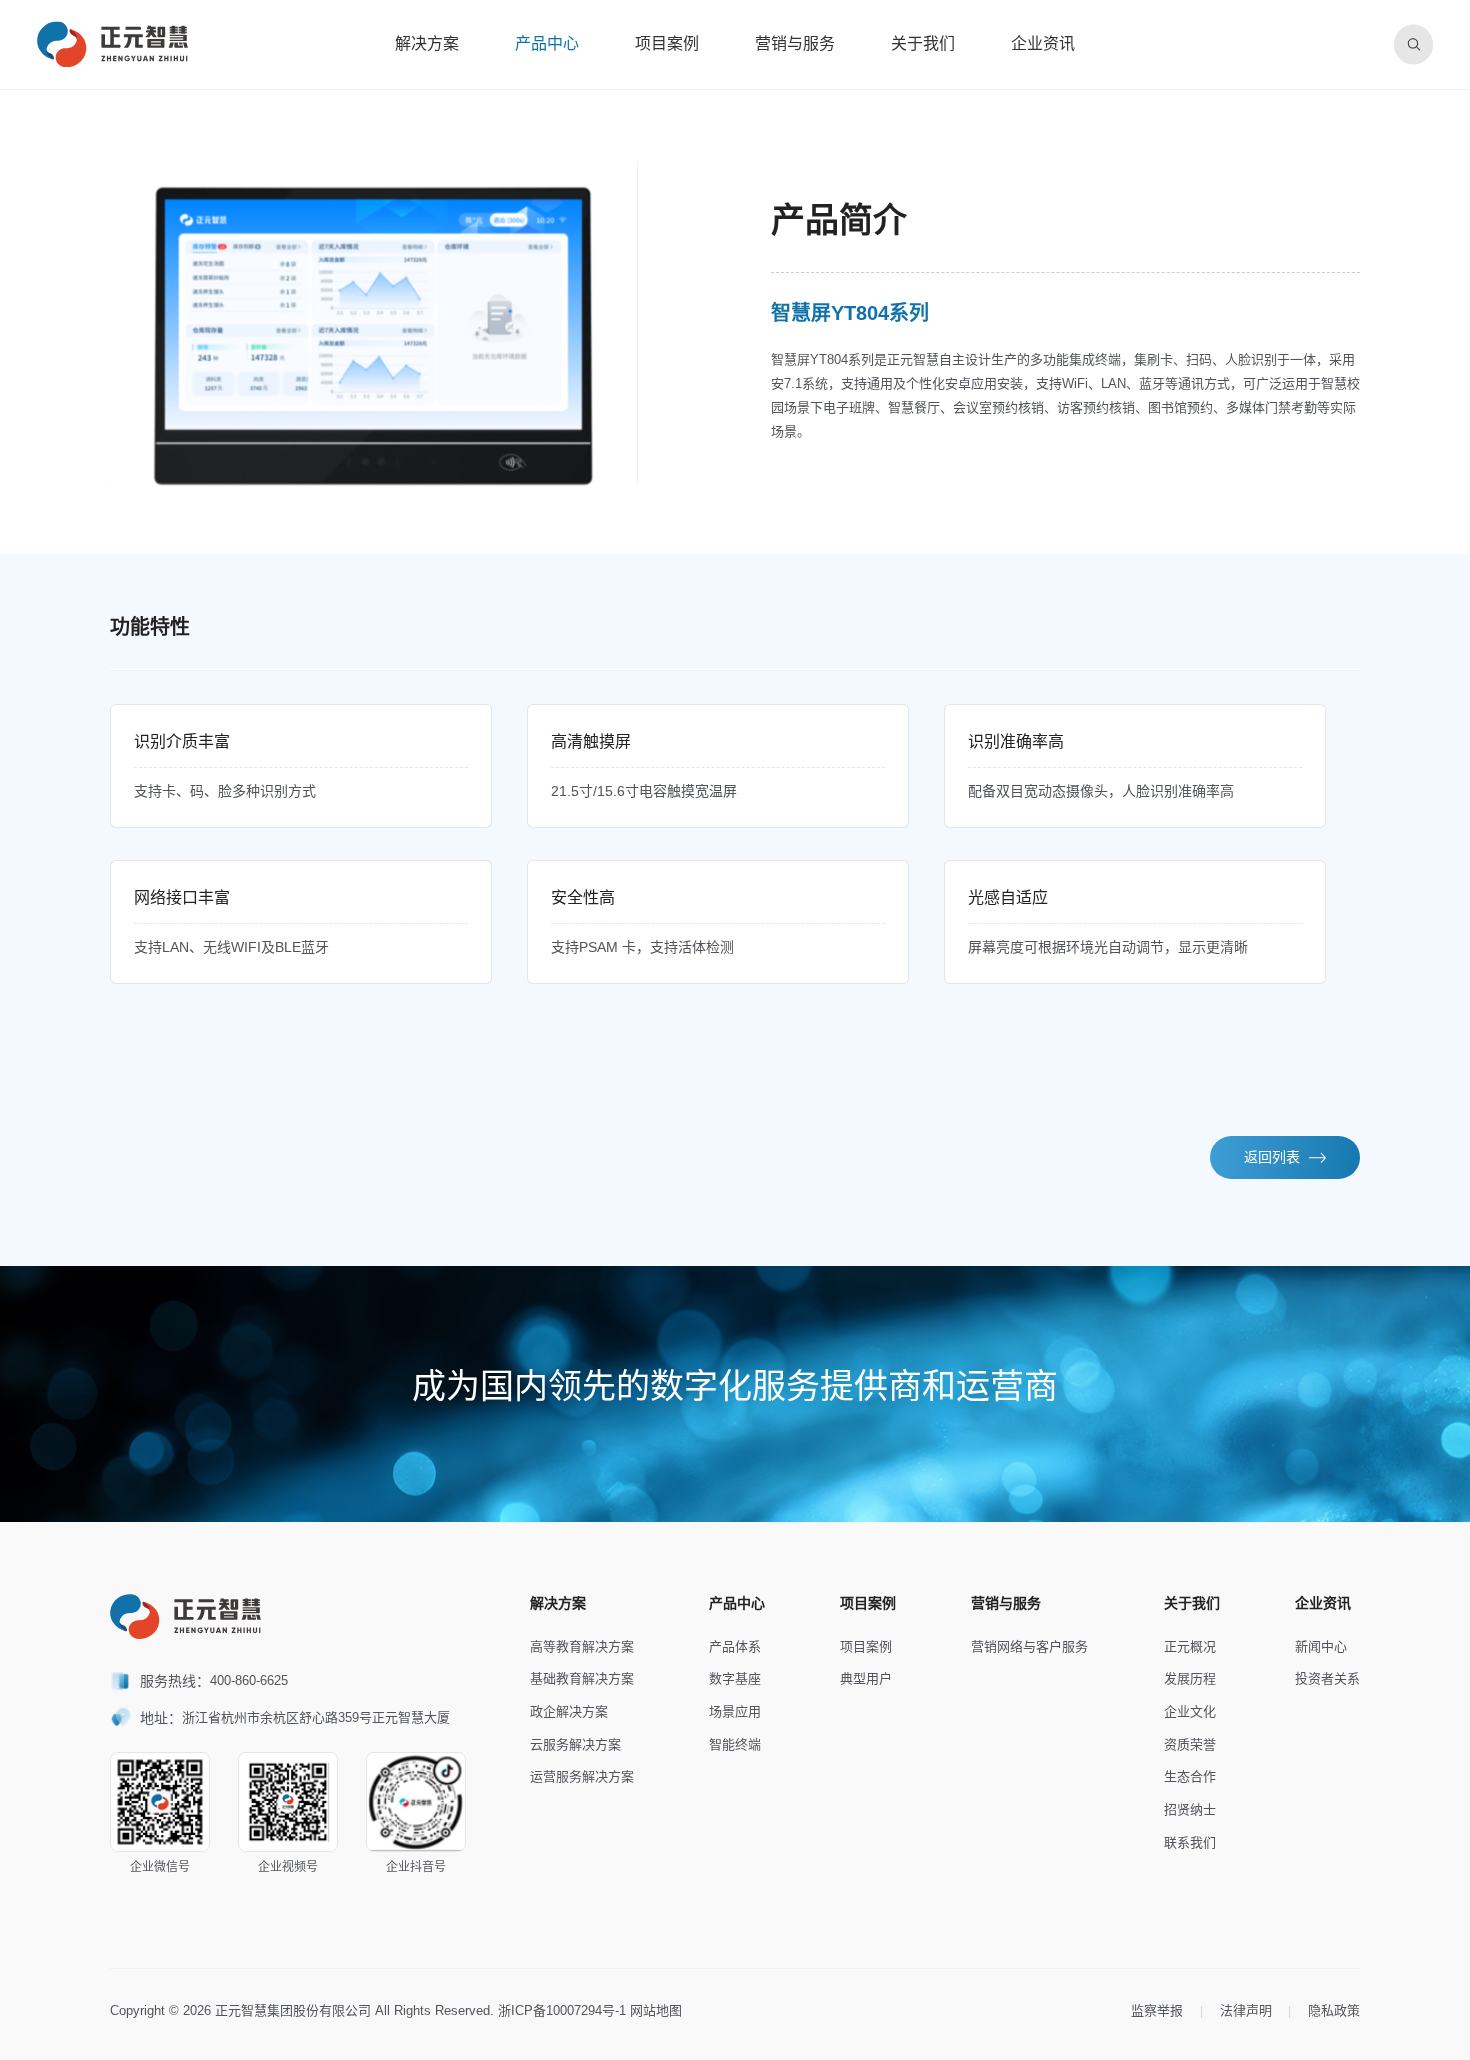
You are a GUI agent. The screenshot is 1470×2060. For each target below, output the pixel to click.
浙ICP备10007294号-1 (562, 2010)
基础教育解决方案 (582, 1678)
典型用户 (866, 1678)
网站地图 (656, 2010)
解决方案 (427, 43)
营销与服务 (795, 43)
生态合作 (1190, 1776)
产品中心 (547, 43)
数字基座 (735, 1678)
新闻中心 (1321, 1646)
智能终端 (735, 1744)
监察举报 (1157, 2010)
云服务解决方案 (575, 1744)
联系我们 (1190, 1842)
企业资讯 (1043, 43)
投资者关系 (1327, 1678)
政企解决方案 (569, 1711)
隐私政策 (1334, 2010)
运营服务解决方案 (582, 1776)
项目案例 (667, 43)
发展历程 (1190, 1678)
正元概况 (1190, 1646)
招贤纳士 (1190, 1809)
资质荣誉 (1190, 1744)
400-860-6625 (249, 1680)
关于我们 (923, 43)
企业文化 (1190, 1711)
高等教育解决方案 (582, 1646)
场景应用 (735, 1711)
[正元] (112, 44)
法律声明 (1246, 2010)
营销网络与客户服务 (1029, 1646)
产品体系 (735, 1646)
